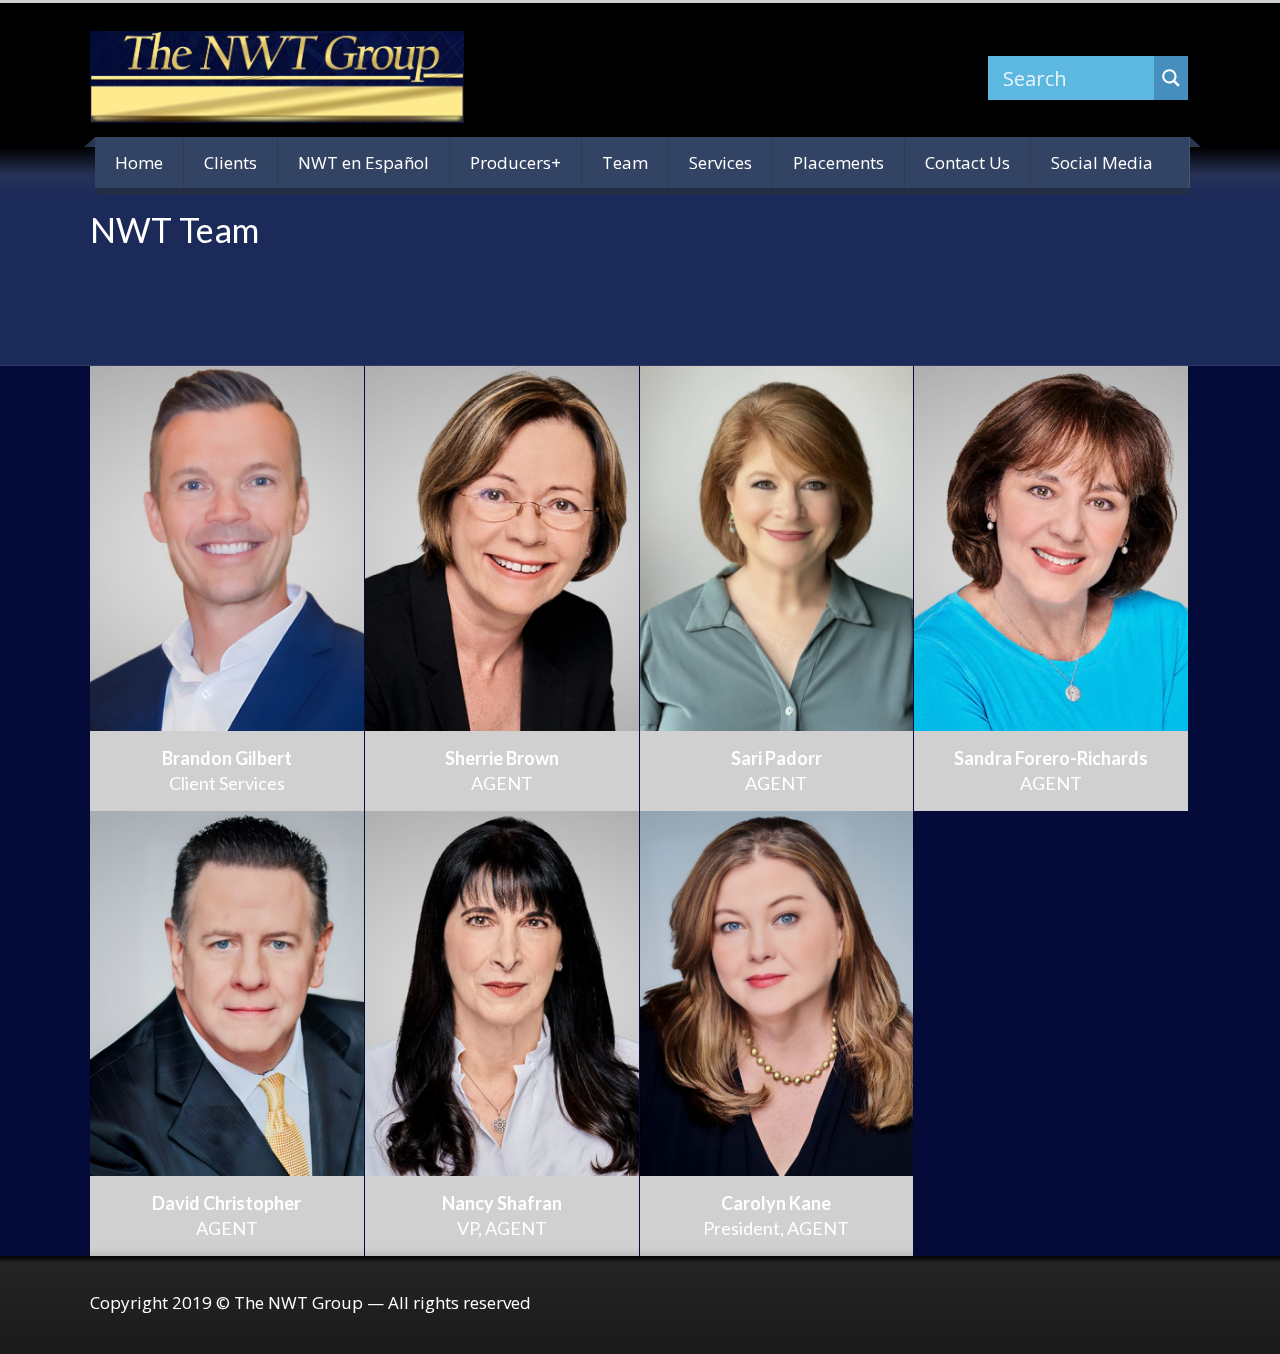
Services (720, 162)
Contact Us (967, 162)
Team (625, 162)
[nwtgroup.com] (277, 77)
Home (139, 162)
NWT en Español (363, 162)
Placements (838, 162)
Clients (230, 162)
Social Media (1102, 162)
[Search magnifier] (1171, 78)
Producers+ (515, 162)
